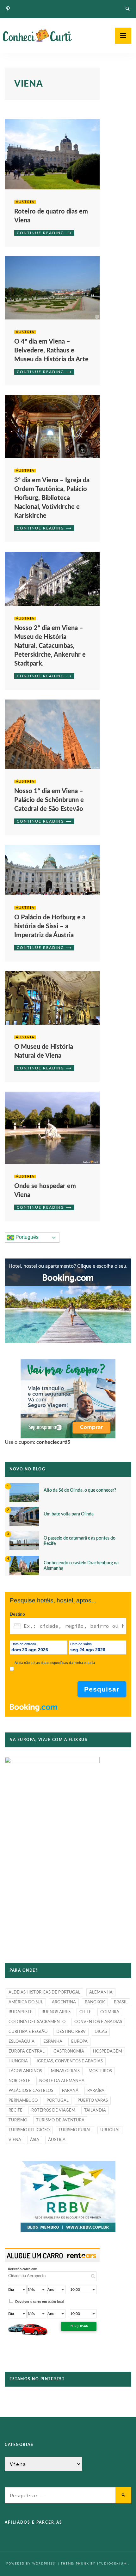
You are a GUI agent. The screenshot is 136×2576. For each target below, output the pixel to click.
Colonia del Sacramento (37, 2022)
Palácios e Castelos (31, 2091)
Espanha (53, 2042)
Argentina (64, 2002)
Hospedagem (108, 2051)
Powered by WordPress (31, 2564)
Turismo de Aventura (60, 2120)
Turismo (18, 2120)
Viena (15, 2140)
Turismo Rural (75, 2130)
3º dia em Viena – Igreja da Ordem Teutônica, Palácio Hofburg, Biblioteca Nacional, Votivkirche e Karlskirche (52, 498)
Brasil (121, 2002)
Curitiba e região (28, 2032)
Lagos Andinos (25, 2071)
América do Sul (26, 2002)
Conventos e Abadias (98, 2022)
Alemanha (101, 1992)
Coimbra (110, 2012)
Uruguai (110, 2130)
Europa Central (27, 2051)
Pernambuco (23, 2101)
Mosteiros (100, 2071)
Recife (15, 2110)
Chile (85, 2012)
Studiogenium (112, 2564)
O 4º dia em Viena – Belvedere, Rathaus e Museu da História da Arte (51, 351)
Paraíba (96, 2091)
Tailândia (95, 2110)
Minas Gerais (65, 2071)
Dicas (101, 2032)
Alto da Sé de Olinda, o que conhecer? (80, 1490)
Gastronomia (69, 2051)
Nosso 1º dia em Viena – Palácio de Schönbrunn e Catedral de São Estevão (49, 800)
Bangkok (95, 2002)
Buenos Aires (56, 2012)
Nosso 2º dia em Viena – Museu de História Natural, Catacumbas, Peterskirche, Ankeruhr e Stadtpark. (50, 646)
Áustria (25, 202)
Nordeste (19, 2081)
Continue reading (40, 233)
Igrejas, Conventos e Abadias (70, 2061)
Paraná (70, 2091)
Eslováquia (22, 2042)
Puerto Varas (93, 2101)
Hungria (18, 2061)
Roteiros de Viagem (53, 2110)
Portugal (58, 2101)
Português (26, 1237)
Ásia (35, 2140)
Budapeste (21, 2012)
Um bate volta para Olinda (69, 1514)
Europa (79, 2042)
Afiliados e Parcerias (34, 2522)
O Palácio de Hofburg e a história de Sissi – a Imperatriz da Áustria (50, 926)
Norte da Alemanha (62, 2081)
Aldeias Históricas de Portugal (44, 1992)
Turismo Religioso (29, 2130)
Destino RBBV (71, 2032)
